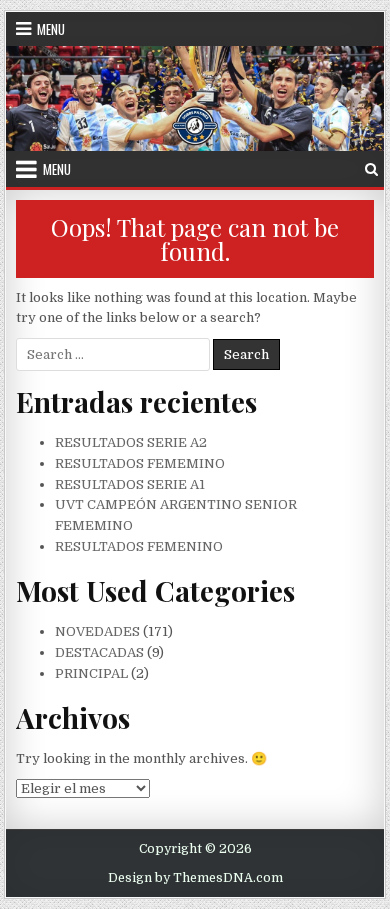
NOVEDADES (97, 631)
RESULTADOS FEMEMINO (140, 463)
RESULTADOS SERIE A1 (130, 484)
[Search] (371, 169)
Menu (51, 29)
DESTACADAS (99, 652)
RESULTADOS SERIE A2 (131, 442)
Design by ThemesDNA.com (195, 878)
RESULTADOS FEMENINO (139, 546)
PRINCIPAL (91, 673)
